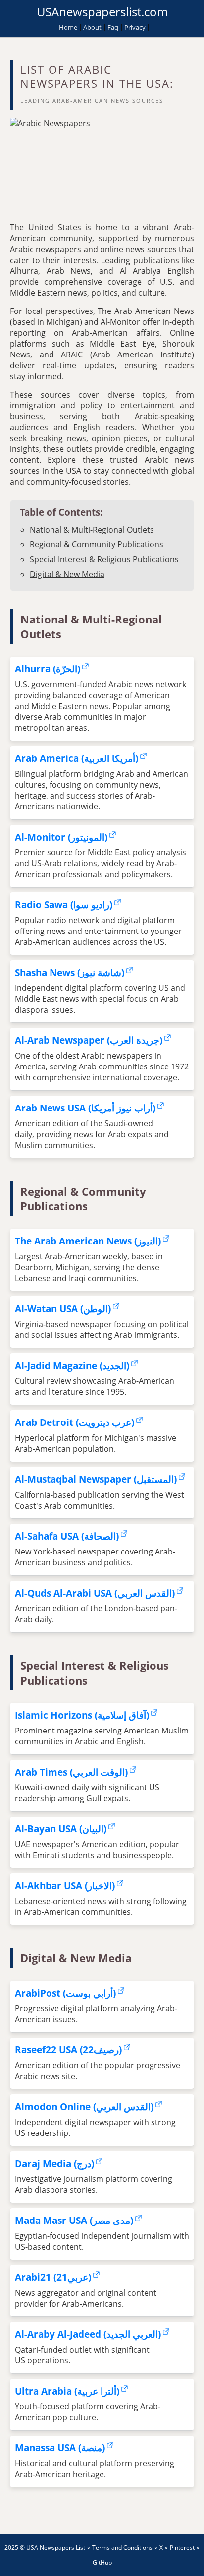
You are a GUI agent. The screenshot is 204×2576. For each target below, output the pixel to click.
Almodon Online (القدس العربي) (84, 2107)
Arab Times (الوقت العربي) (71, 1772)
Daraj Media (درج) (54, 2163)
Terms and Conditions (122, 2548)
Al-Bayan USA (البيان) (61, 1829)
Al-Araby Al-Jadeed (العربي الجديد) (88, 2334)
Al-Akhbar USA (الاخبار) (65, 1886)
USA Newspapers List (56, 2548)
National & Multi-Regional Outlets (92, 530)
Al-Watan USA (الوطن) (63, 1309)
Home (68, 27)
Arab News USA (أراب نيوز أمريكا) (85, 1108)
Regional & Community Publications (97, 544)
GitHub (102, 2562)
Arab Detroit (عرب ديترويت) (75, 1422)
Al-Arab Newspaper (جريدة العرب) (89, 1040)
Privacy (135, 27)
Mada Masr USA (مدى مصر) (74, 2220)
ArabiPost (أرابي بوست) (65, 1993)
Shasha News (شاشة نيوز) (70, 972)
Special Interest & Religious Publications (104, 559)
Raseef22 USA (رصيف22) (68, 2050)
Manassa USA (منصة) (60, 2448)
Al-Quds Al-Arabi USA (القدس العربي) (95, 1593)
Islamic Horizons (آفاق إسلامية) (82, 1715)
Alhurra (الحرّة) (48, 669)
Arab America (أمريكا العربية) (76, 758)
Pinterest (182, 2548)
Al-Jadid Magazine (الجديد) (72, 1365)
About (92, 27)
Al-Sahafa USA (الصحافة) (67, 1536)
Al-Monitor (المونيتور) (61, 837)
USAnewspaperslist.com (102, 12)
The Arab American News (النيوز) (88, 1241)
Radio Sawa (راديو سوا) (64, 905)
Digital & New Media (67, 574)
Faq (113, 27)
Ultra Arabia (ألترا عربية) (67, 2391)
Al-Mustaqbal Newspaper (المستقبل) (96, 1479)
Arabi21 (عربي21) (53, 2277)
